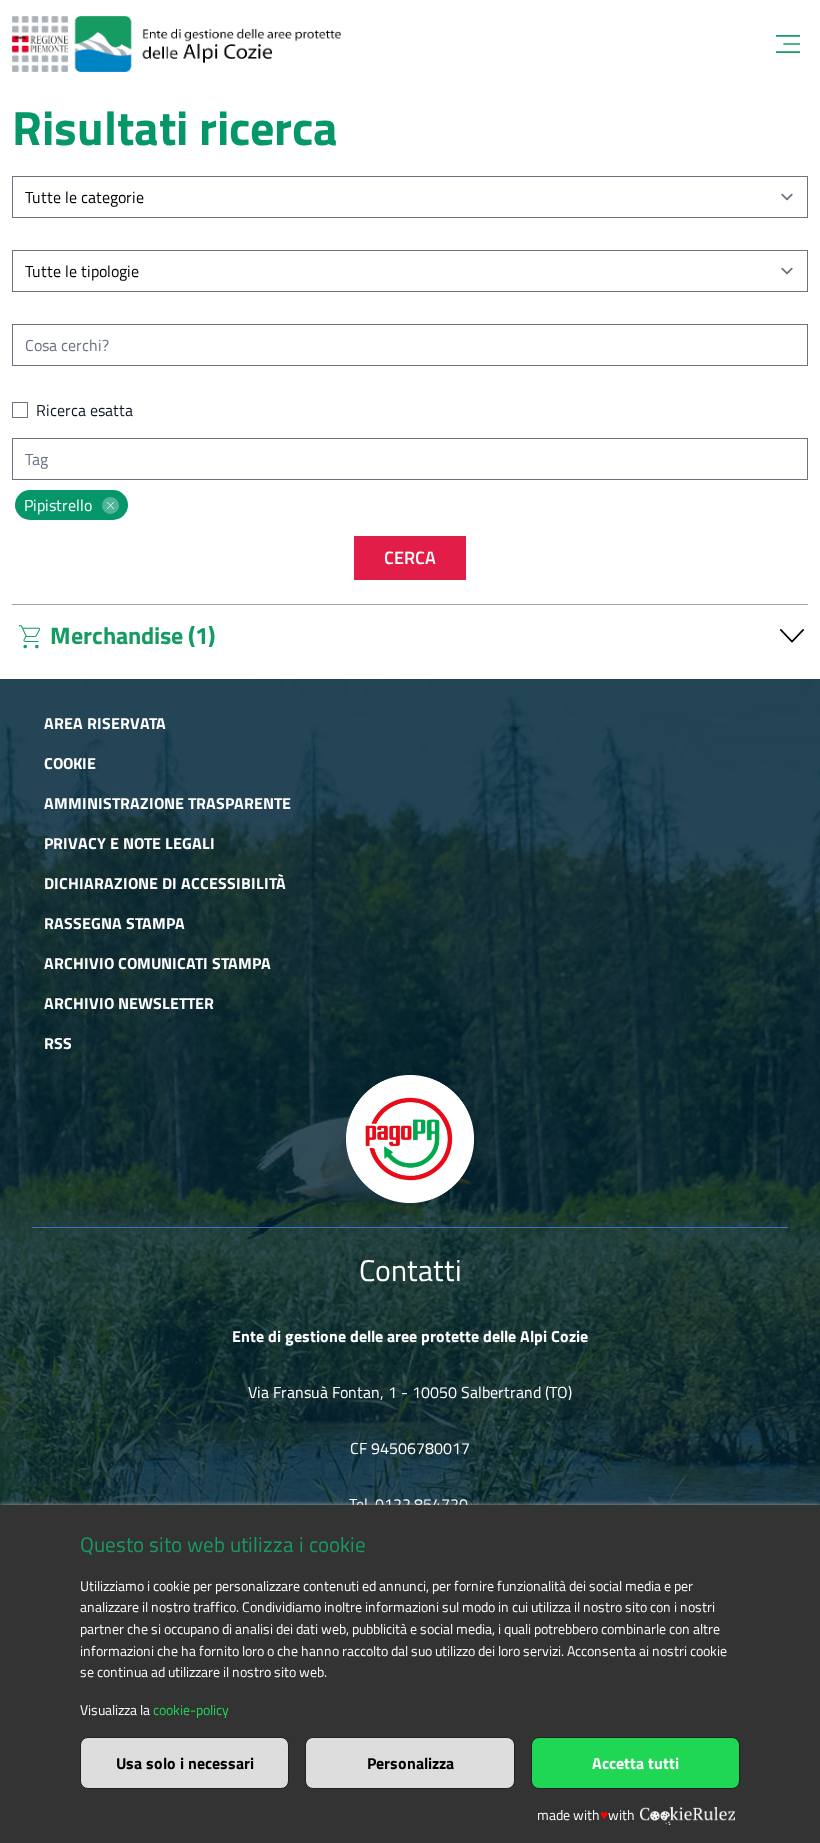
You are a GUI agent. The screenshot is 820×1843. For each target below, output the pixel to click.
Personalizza (410, 1763)
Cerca (410, 557)
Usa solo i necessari (185, 1763)
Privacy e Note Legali (129, 843)
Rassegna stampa (114, 923)
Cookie (70, 763)
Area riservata (105, 723)
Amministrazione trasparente (167, 803)
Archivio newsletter (129, 1003)
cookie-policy (191, 1710)
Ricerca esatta (84, 410)
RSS (58, 1043)
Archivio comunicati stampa (157, 963)
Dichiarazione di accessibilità (165, 883)
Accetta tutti (635, 1763)
